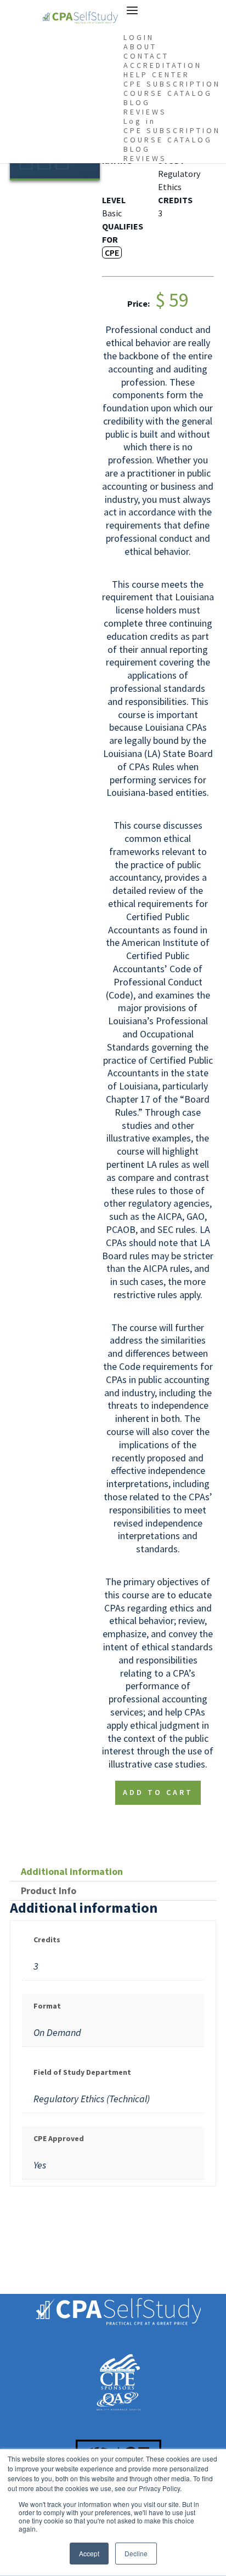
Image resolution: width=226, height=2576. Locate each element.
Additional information (72, 1871)
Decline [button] (136, 2553)
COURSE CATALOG (168, 93)
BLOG (137, 102)
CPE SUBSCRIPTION (172, 84)
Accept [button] (89, 2553)
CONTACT (146, 56)
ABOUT (140, 47)
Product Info (49, 1891)
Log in (140, 121)
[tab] (113, 1872)
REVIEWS (145, 112)
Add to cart (158, 1792)
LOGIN (139, 37)
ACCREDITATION (163, 65)
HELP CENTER (157, 74)
